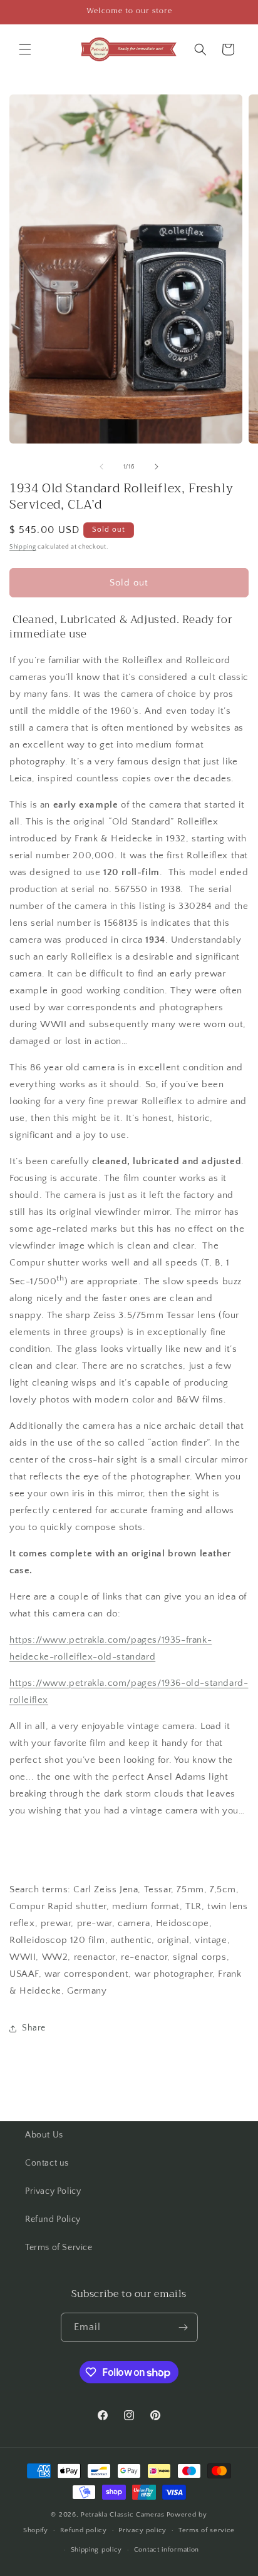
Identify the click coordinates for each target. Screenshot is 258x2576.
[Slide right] (157, 467)
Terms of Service (59, 2248)
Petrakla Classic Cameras (123, 2515)
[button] (25, 49)
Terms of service (207, 2530)
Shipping (23, 547)
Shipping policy (97, 2550)
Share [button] (34, 2028)
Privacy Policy (53, 2191)
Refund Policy (53, 2219)
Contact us (47, 2163)
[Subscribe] (183, 2327)
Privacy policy (142, 2530)
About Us (44, 2135)
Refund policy (84, 2530)
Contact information (167, 2550)
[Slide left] (101, 467)
